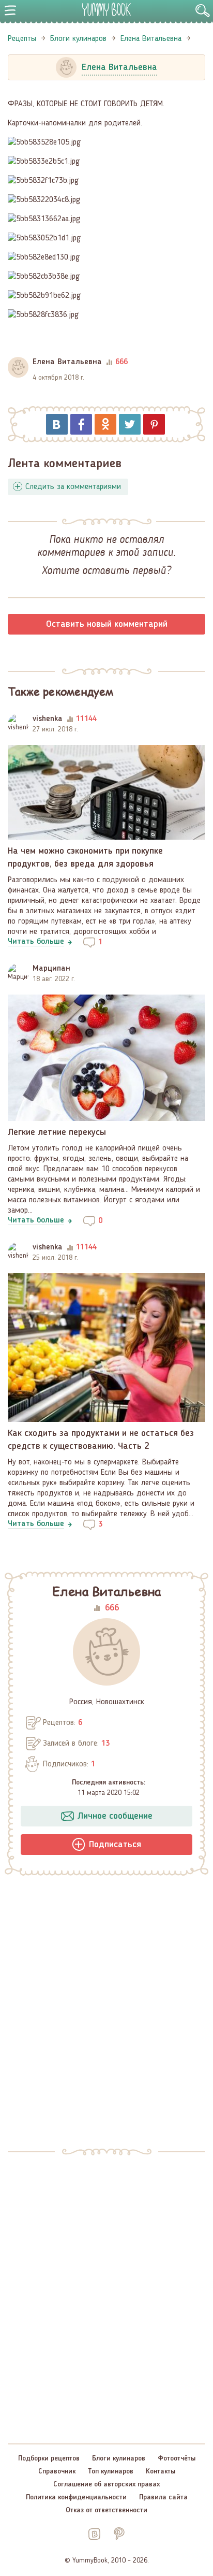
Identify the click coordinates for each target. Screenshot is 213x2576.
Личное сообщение (115, 1816)
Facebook (81, 424)
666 (112, 1608)
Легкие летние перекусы (57, 1132)
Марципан (51, 969)
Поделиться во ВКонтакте (57, 424)
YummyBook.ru (106, 9)
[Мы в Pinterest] (119, 2534)
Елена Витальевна (67, 362)
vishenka (48, 719)
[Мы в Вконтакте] (94, 2534)
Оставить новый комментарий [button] (107, 624)
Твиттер (130, 424)
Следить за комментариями (73, 487)
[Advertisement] (106, 2008)
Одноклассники (105, 424)
